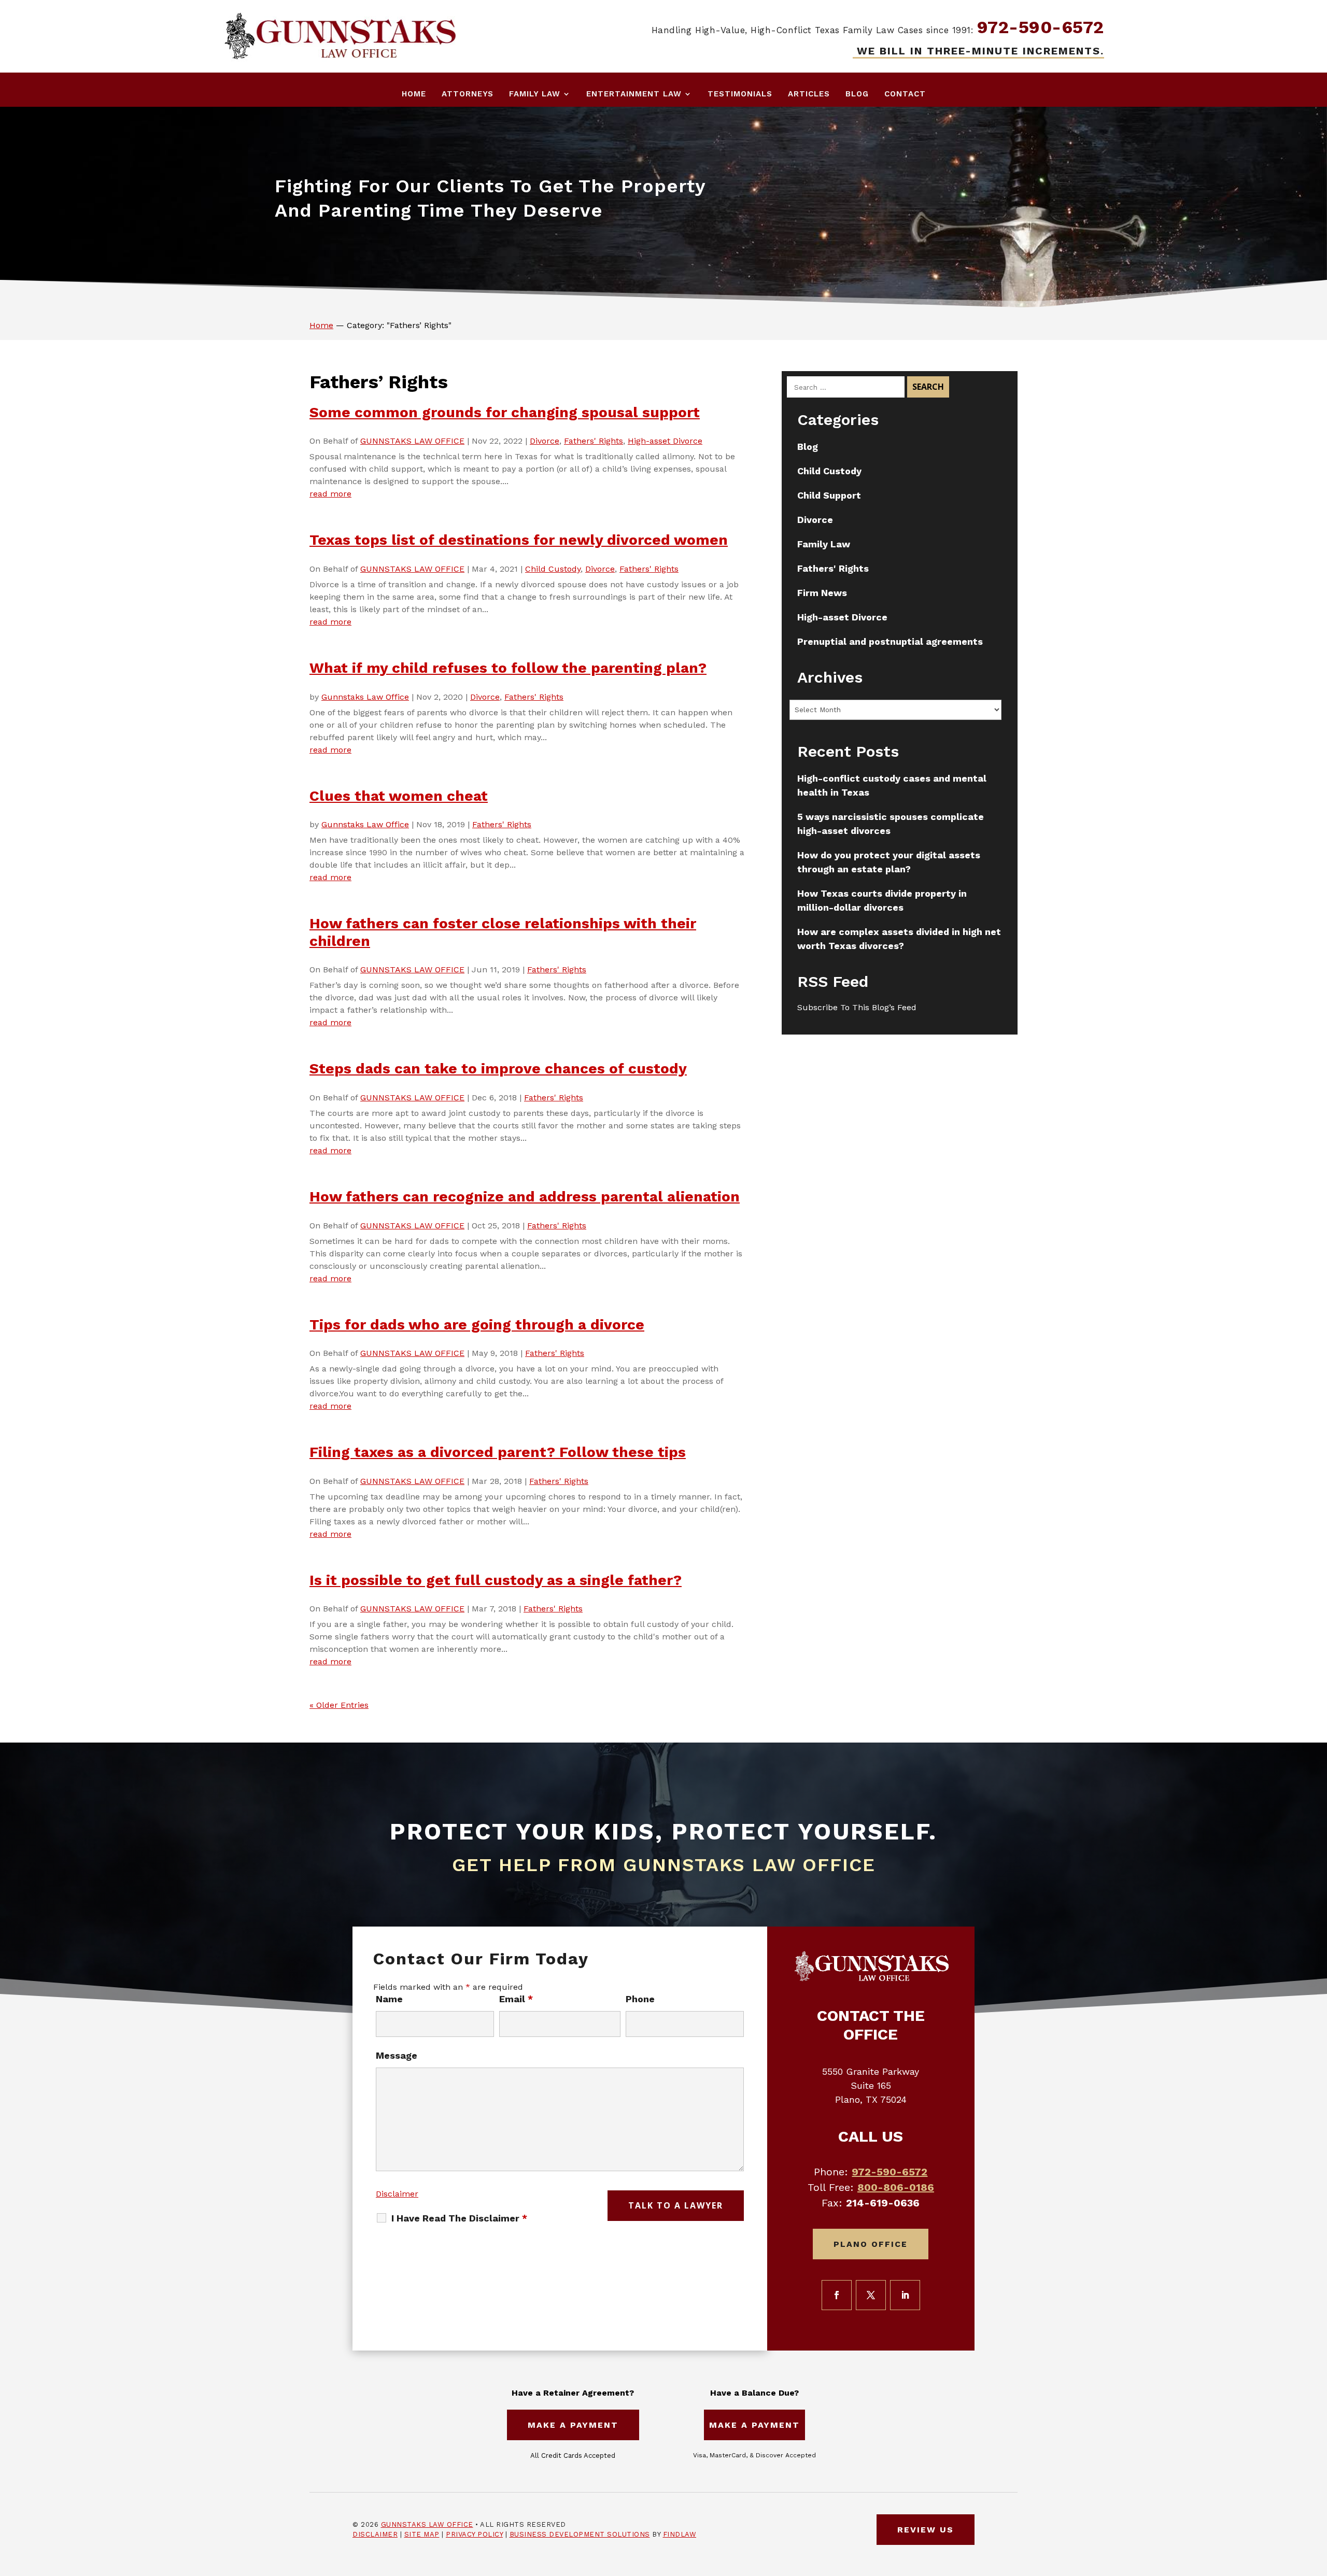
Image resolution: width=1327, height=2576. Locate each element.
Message (397, 2055)
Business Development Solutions (580, 2534)
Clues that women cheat (399, 796)
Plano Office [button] (871, 2244)
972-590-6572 (1041, 27)
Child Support (829, 495)
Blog (857, 94)
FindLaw (680, 2534)
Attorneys (468, 94)
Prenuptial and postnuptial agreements (890, 641)
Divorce (545, 441)
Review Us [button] (926, 2530)
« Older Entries (339, 1705)
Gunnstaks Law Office (365, 697)
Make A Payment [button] (573, 2425)
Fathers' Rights (594, 441)
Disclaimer (397, 2194)
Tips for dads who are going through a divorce (477, 1325)
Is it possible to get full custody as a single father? (496, 1580)
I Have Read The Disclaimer (459, 2218)
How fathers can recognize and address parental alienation (525, 1197)
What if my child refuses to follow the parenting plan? (508, 668)
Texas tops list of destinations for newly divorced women (519, 540)
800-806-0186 (896, 2187)
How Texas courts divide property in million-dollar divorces (882, 900)
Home (414, 94)
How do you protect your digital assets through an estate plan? (889, 862)
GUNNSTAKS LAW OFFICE (412, 441)
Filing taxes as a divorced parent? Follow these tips (498, 1452)
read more (330, 494)
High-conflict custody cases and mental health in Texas (892, 785)
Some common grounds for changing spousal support (505, 412)
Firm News (822, 593)
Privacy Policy (474, 2534)
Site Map (422, 2534)
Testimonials (740, 94)
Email (516, 1999)
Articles (809, 94)
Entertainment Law (634, 94)
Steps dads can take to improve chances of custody (498, 1068)
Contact (905, 94)
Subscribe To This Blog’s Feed (857, 1007)
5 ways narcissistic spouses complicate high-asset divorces (891, 824)
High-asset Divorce (665, 441)
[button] (1317, 2501)
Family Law (535, 94)
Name (389, 1999)
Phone (640, 1999)
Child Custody (553, 569)
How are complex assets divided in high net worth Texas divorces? (899, 939)
